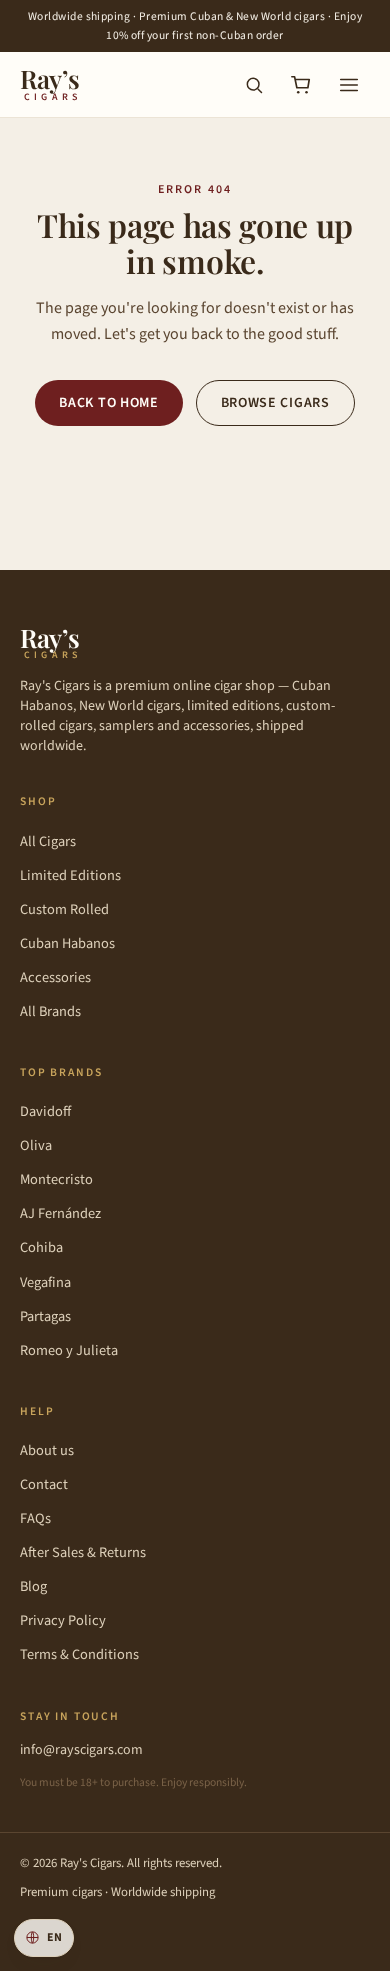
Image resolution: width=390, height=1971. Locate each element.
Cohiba (41, 1247)
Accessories (55, 977)
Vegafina (45, 1282)
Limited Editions (70, 875)
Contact (44, 1484)
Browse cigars (275, 403)
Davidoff (45, 1111)
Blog (33, 1586)
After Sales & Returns (83, 1552)
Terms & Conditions (79, 1654)
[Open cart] (301, 85)
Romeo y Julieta (69, 1350)
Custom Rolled (64, 909)
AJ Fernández (60, 1213)
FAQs (35, 1518)
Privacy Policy (63, 1620)
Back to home (108, 403)
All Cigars (48, 841)
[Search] (254, 85)
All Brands (50, 1011)
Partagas (45, 1316)
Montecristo (56, 1179)
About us (47, 1450)
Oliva (36, 1145)
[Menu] (349, 85)
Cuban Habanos (67, 943)
